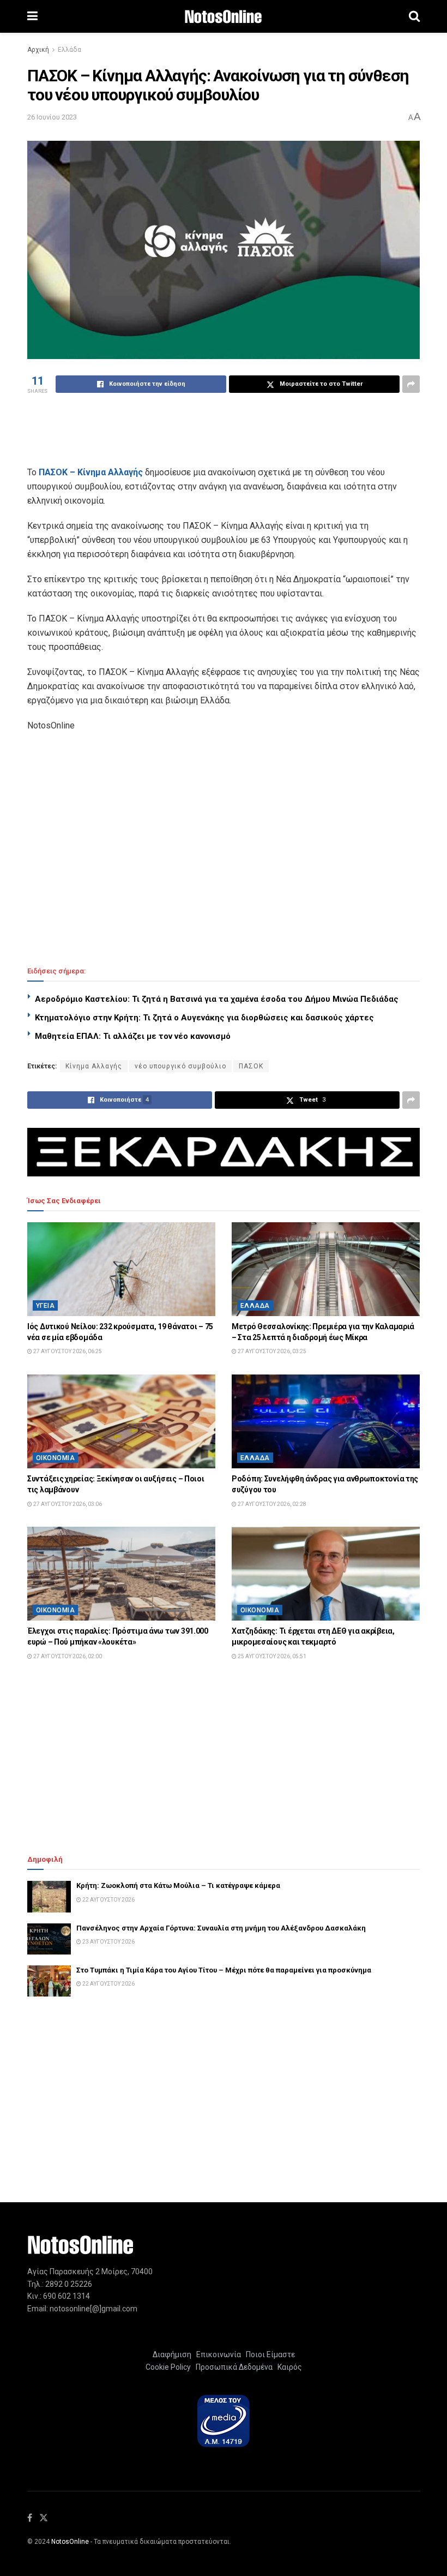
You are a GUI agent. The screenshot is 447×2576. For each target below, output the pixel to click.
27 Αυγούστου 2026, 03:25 (271, 1351)
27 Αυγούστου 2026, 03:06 (67, 1504)
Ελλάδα (70, 50)
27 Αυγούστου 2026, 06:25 (67, 1351)
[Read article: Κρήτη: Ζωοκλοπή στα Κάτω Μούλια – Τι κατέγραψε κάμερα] (49, 1896)
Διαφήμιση (172, 2354)
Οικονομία (55, 1458)
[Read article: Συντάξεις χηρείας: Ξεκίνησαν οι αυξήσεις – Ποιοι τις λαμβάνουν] (121, 1422)
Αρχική (38, 50)
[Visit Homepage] (223, 17)
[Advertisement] (224, 428)
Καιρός (288, 2367)
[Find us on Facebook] (30, 2518)
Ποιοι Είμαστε (269, 2354)
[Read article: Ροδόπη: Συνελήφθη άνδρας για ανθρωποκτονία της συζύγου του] (326, 1422)
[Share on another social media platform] (411, 384)
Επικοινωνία (219, 2354)
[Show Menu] (32, 16)
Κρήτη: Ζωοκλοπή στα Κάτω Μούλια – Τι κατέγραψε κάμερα (178, 1885)
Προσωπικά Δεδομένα (232, 2367)
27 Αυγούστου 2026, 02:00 (67, 1656)
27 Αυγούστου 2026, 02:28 (271, 1504)
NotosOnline (70, 2542)
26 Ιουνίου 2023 (52, 117)
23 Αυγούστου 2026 (108, 1942)
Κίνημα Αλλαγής (94, 1066)
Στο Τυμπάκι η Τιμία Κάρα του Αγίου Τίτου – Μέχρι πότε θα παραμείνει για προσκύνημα (224, 1970)
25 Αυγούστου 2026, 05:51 (271, 1656)
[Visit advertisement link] (224, 1152)
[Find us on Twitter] (44, 2518)
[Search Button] (414, 16)
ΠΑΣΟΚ (251, 1066)
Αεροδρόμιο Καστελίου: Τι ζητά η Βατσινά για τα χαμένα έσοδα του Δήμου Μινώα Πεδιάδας (217, 999)
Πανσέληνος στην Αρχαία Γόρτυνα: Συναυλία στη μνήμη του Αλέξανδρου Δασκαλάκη (221, 1928)
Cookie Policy (168, 2367)
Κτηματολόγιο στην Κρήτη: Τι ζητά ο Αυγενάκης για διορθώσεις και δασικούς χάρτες (204, 1018)
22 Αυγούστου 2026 (108, 1900)
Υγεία (45, 1306)
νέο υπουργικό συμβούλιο (180, 1066)
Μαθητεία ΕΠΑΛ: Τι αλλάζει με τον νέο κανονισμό (133, 1036)
